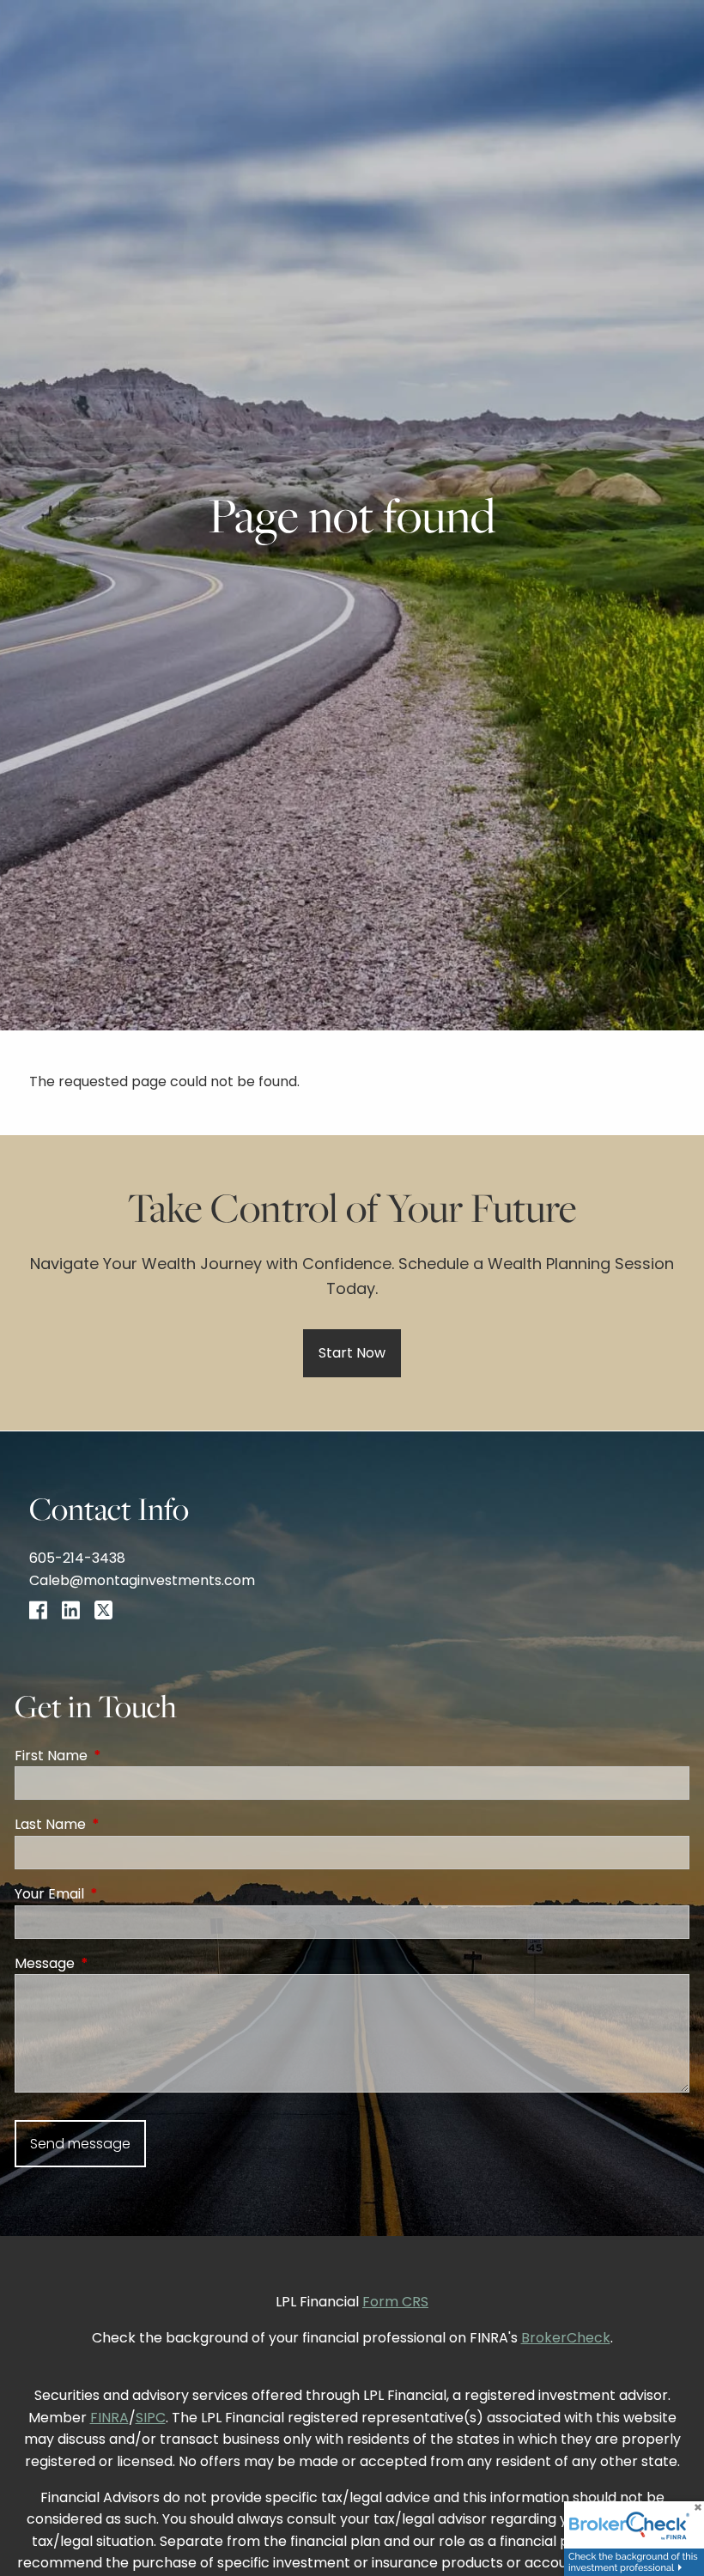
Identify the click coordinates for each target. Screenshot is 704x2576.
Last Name (119, 1824)
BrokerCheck (566, 2338)
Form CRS (395, 2302)
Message (113, 1963)
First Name (120, 1756)
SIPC (151, 2418)
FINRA (109, 2418)
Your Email (118, 1894)
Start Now (352, 1353)
